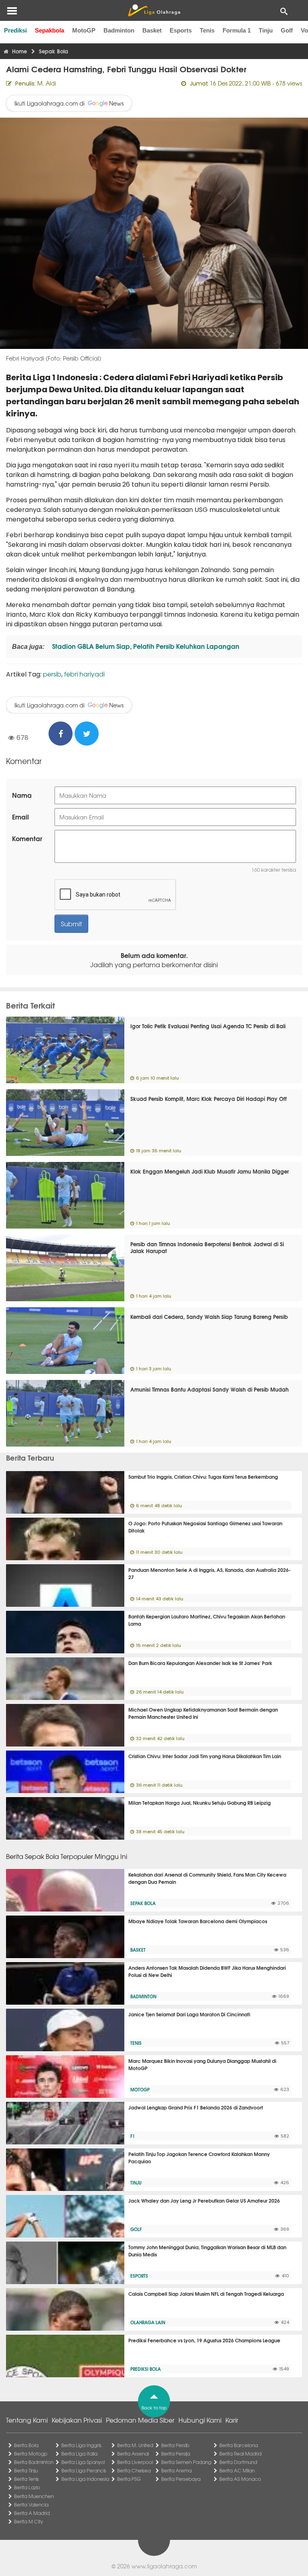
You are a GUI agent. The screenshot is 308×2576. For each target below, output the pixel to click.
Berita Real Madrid (240, 2454)
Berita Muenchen (34, 2496)
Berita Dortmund (238, 2462)
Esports (181, 30)
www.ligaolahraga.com (164, 2566)
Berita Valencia (31, 2505)
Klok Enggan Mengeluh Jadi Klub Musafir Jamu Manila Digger (210, 1171)
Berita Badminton (34, 2462)
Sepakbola (50, 30)
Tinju (266, 30)
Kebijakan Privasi (77, 2420)
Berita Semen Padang (186, 2462)
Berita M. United (135, 2445)
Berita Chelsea (134, 2470)
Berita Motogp (31, 2454)
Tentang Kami (27, 2420)
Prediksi (15, 30)
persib (52, 674)
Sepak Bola (143, 1903)
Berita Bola (26, 2445)
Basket (152, 30)
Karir (232, 2420)
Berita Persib (175, 2445)
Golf (287, 30)
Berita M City (28, 2521)
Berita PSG (129, 2479)
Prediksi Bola (146, 2369)
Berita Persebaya (181, 2479)
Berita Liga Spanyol (83, 2462)
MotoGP (84, 30)
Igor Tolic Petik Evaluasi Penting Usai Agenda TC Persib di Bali (208, 1026)
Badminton (119, 30)
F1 (133, 2136)
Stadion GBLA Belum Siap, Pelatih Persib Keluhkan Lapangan (145, 646)
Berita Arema (176, 2470)
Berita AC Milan (237, 2470)
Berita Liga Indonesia (85, 2479)
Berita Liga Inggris (81, 2445)
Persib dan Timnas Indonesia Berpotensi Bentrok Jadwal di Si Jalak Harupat (207, 1247)
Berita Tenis (26, 2479)
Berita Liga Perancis (84, 2470)
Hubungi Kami (200, 2420)
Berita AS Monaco (240, 2479)
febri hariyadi (84, 674)
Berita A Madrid (32, 2513)
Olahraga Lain (148, 2322)
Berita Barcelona (239, 2445)
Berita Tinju (26, 2470)
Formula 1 (237, 30)
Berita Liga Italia (79, 2454)
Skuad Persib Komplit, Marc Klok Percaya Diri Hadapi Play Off (209, 1098)
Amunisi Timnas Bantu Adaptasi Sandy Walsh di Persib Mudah (210, 1389)
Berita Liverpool (135, 2462)
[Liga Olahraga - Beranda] (154, 10)
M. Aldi (47, 83)
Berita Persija (176, 2454)
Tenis (207, 30)
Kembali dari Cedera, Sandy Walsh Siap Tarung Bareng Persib (209, 1317)
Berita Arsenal (133, 2454)
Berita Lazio (27, 2487)
